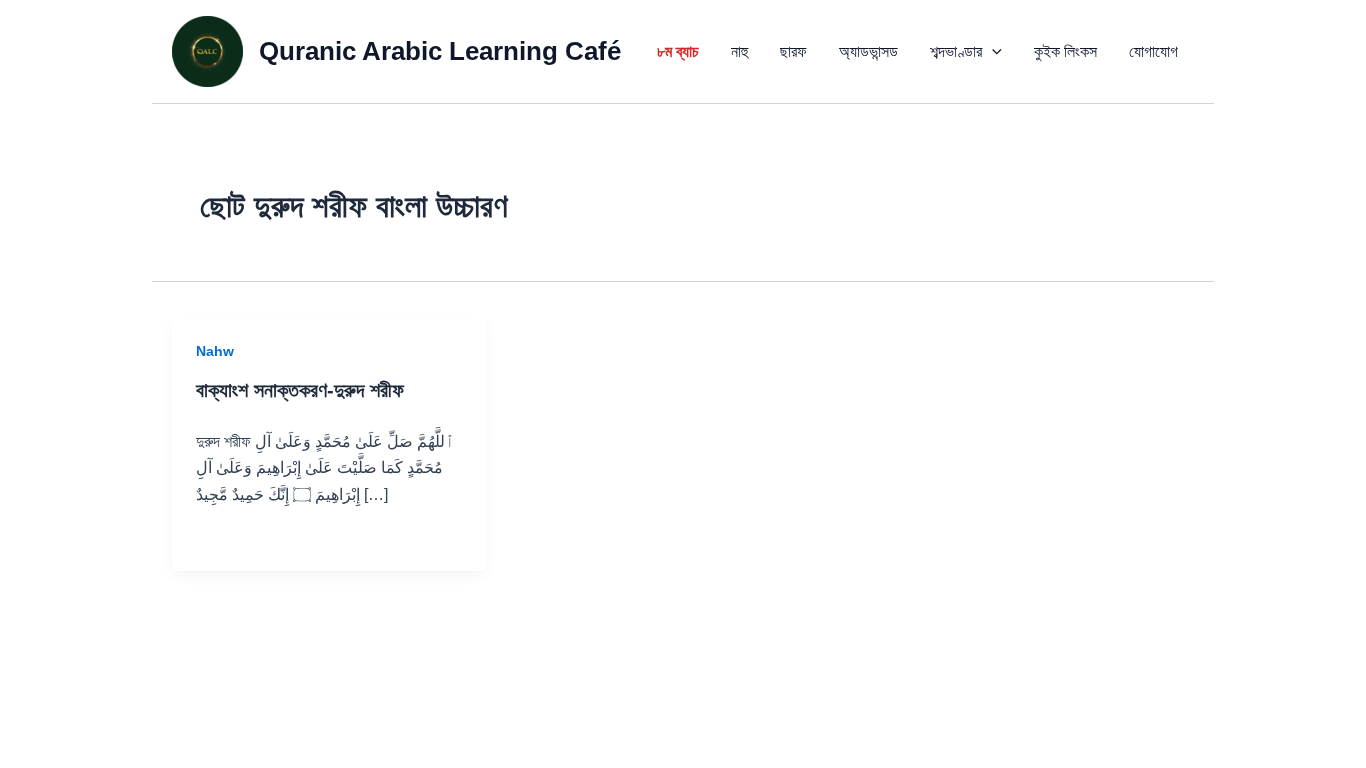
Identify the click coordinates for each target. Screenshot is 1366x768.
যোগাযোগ (1153, 51)
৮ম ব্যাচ (678, 51)
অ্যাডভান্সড (868, 51)
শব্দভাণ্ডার (956, 51)
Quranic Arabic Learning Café (440, 51)
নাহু (739, 51)
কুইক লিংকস (1065, 51)
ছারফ (793, 51)
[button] (992, 52)
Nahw (215, 351)
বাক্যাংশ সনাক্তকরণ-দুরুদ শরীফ (300, 390)
